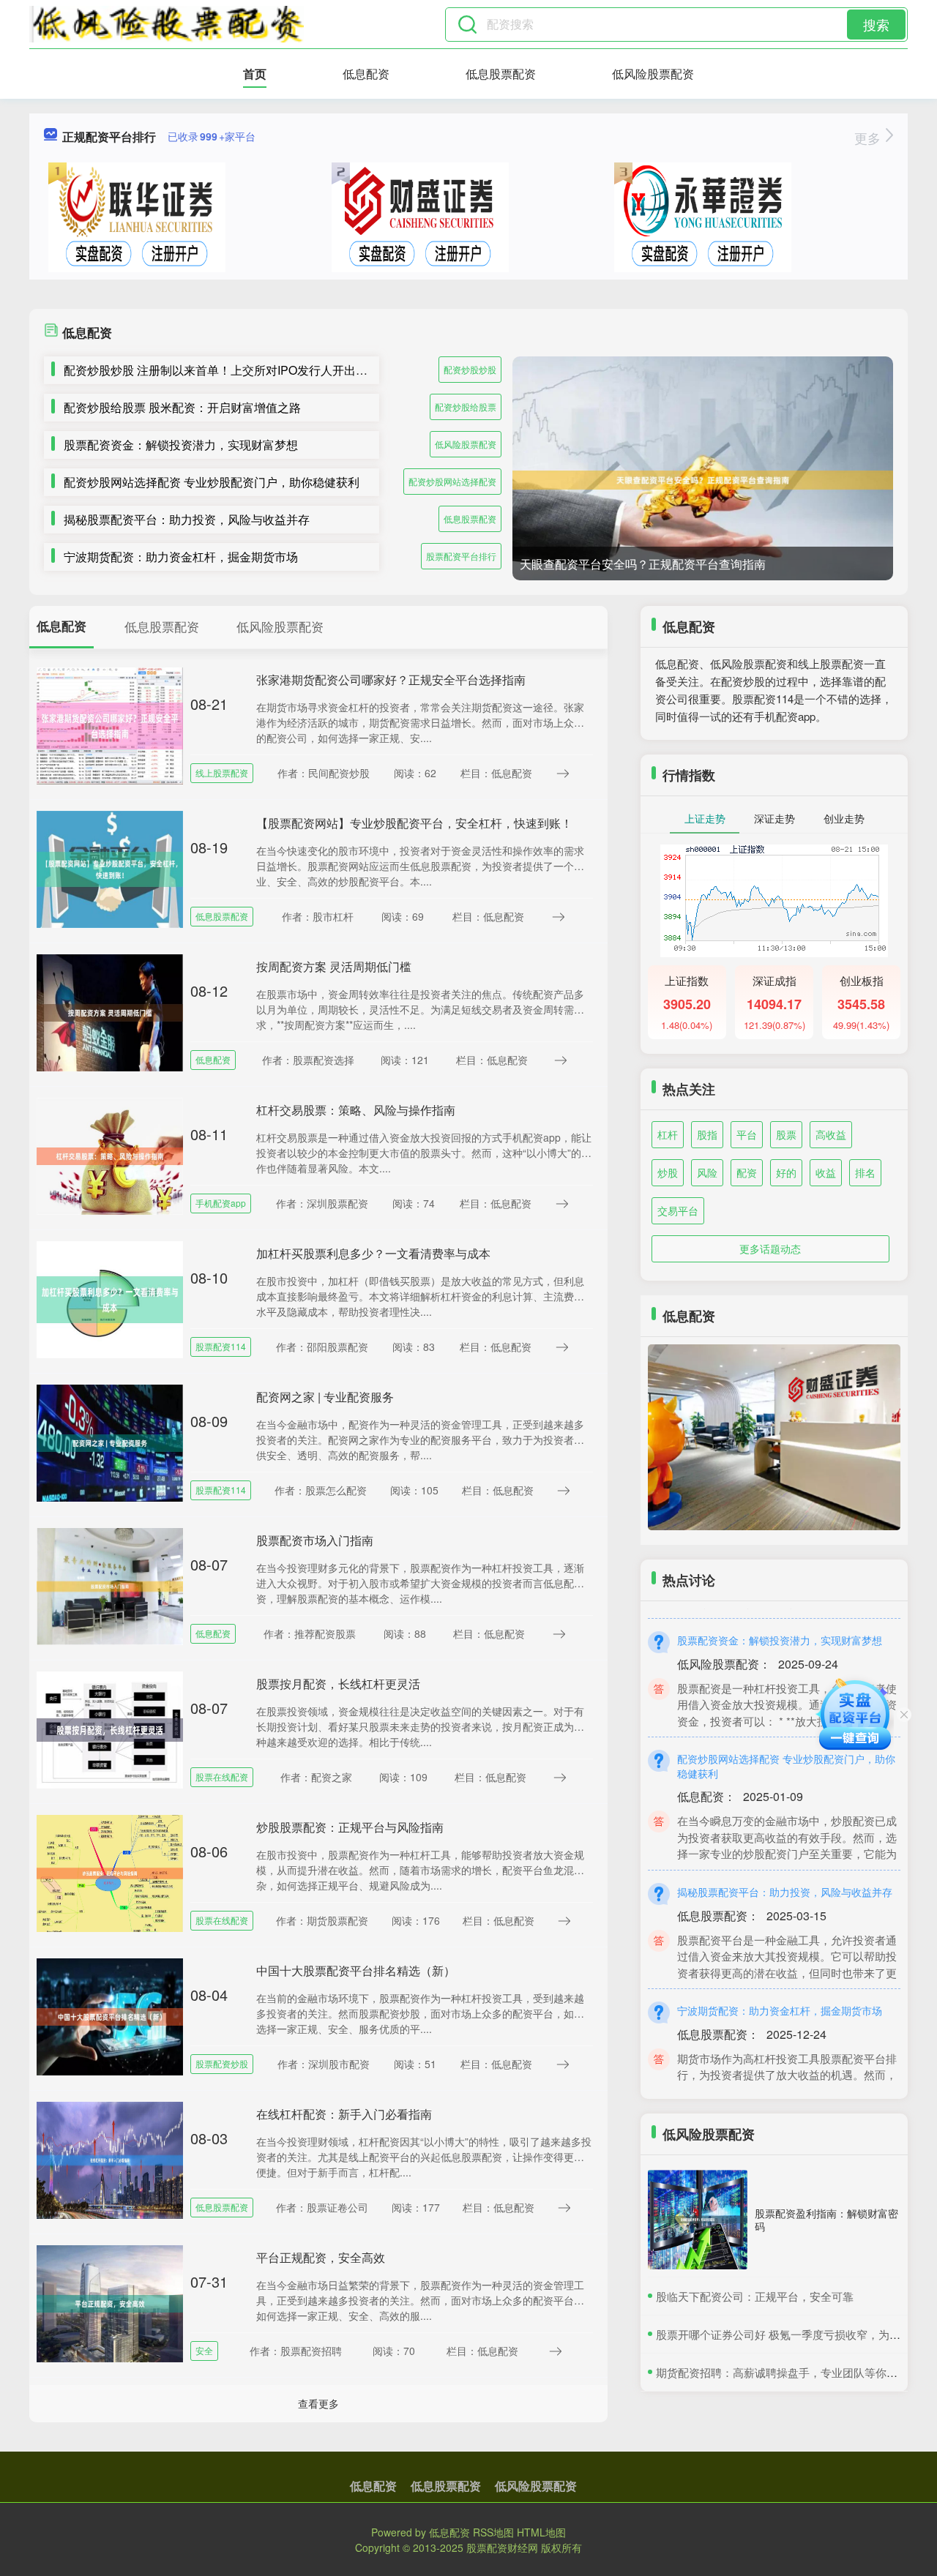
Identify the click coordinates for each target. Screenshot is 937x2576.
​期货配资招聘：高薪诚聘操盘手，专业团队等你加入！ (788, 2372)
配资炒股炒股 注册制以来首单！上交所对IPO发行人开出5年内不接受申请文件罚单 (277, 370)
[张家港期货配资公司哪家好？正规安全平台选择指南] (110, 724)
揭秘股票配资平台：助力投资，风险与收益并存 (187, 519)
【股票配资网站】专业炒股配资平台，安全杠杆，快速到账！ (414, 823)
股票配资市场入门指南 (315, 1540)
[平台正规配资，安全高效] (110, 2302)
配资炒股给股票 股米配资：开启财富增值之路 (182, 407)
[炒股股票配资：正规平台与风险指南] (110, 1872)
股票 (786, 1134)
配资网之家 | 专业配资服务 (325, 1397)
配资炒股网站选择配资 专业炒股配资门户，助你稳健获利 (212, 482)
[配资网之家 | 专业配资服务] (110, 1442)
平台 (747, 1134)
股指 (707, 1134)
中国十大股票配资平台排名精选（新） (356, 1970)
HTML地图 (541, 2532)
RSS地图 (493, 2532)
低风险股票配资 (653, 74)
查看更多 (318, 2403)
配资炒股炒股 (470, 369)
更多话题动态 (770, 1248)
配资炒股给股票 (466, 407)
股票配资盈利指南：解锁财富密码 (826, 2220)
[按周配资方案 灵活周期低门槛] (110, 1011)
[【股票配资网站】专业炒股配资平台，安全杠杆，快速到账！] (110, 868)
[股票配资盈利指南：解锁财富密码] (698, 2220)
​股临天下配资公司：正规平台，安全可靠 (755, 2296)
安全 (204, 2350)
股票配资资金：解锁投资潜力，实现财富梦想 (181, 445)
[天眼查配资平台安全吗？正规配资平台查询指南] (703, 480)
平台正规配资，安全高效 (321, 2257)
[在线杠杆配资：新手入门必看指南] (110, 2159)
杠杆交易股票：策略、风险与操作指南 (356, 1110)
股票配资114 (221, 1346)
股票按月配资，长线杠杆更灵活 (338, 1684)
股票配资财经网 (502, 2547)
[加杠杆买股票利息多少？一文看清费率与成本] (110, 1298)
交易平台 (678, 1210)
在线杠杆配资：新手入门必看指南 (344, 2114)
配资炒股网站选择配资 (452, 481)
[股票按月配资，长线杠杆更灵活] (110, 1729)
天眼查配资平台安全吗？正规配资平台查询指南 (643, 564)
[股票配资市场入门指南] (110, 1585)
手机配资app (221, 1203)
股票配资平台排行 (461, 556)
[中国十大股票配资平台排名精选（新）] (110, 2015)
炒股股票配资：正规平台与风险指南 (350, 1827)
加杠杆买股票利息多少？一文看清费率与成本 (373, 1253)
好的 (786, 1172)
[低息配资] (167, 24)
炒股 (668, 1172)
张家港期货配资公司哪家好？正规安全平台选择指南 (391, 679)
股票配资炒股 (222, 2063)
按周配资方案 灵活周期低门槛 (334, 966)
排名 (865, 1172)
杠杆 (668, 1134)
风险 (707, 1172)
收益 (826, 1172)
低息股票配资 (501, 74)
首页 (255, 74)
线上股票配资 (222, 772)
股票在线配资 (222, 1776)
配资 (747, 1172)
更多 (869, 138)
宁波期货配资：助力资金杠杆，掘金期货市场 (181, 557)
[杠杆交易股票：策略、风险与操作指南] (110, 1155)
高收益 (831, 1134)
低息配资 (366, 74)
